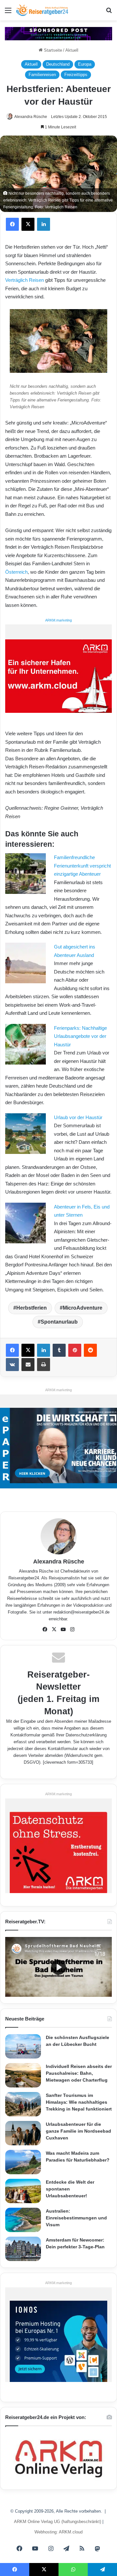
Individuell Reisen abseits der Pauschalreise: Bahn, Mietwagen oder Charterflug (79, 2073)
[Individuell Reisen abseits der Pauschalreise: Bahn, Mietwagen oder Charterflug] (23, 2075)
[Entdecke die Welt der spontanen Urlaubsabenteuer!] (23, 2191)
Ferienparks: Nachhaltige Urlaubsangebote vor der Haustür (80, 1036)
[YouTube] (63, 1629)
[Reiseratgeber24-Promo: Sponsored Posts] (58, 33)
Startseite (52, 50)
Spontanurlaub (59, 1322)
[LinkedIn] (44, 224)
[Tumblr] (59, 1350)
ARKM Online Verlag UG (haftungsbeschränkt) (58, 2522)
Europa (85, 64)
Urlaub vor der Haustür (78, 1117)
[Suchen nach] (109, 13)
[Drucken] (44, 1365)
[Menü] (8, 13)
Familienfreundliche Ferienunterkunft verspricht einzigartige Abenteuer (82, 866)
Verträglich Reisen (25, 280)
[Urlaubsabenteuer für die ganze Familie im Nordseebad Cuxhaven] (23, 2133)
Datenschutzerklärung (86, 1735)
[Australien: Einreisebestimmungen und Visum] (23, 2220)
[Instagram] (72, 1629)
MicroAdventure (83, 1308)
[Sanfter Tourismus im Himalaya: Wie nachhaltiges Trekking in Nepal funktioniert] (23, 2104)
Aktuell (72, 50)
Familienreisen (42, 75)
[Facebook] (12, 224)
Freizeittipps (76, 75)
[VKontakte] (12, 1365)
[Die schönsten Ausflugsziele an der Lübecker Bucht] (23, 2046)
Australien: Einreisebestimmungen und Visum (76, 2218)
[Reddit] (90, 1350)
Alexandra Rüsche (31, 117)
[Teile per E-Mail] (28, 1365)
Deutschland (58, 64)
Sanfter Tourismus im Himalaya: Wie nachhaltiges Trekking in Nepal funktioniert (79, 2102)
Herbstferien (32, 1308)
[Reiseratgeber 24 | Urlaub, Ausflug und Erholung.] (42, 10)
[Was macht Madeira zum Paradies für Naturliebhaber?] (23, 2162)
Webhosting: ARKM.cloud (58, 2532)
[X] (28, 224)
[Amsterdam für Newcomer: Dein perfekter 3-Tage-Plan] (23, 2249)
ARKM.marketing (58, 620)
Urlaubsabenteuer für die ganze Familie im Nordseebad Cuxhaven (78, 2131)
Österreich (16, 572)
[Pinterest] (75, 1350)
